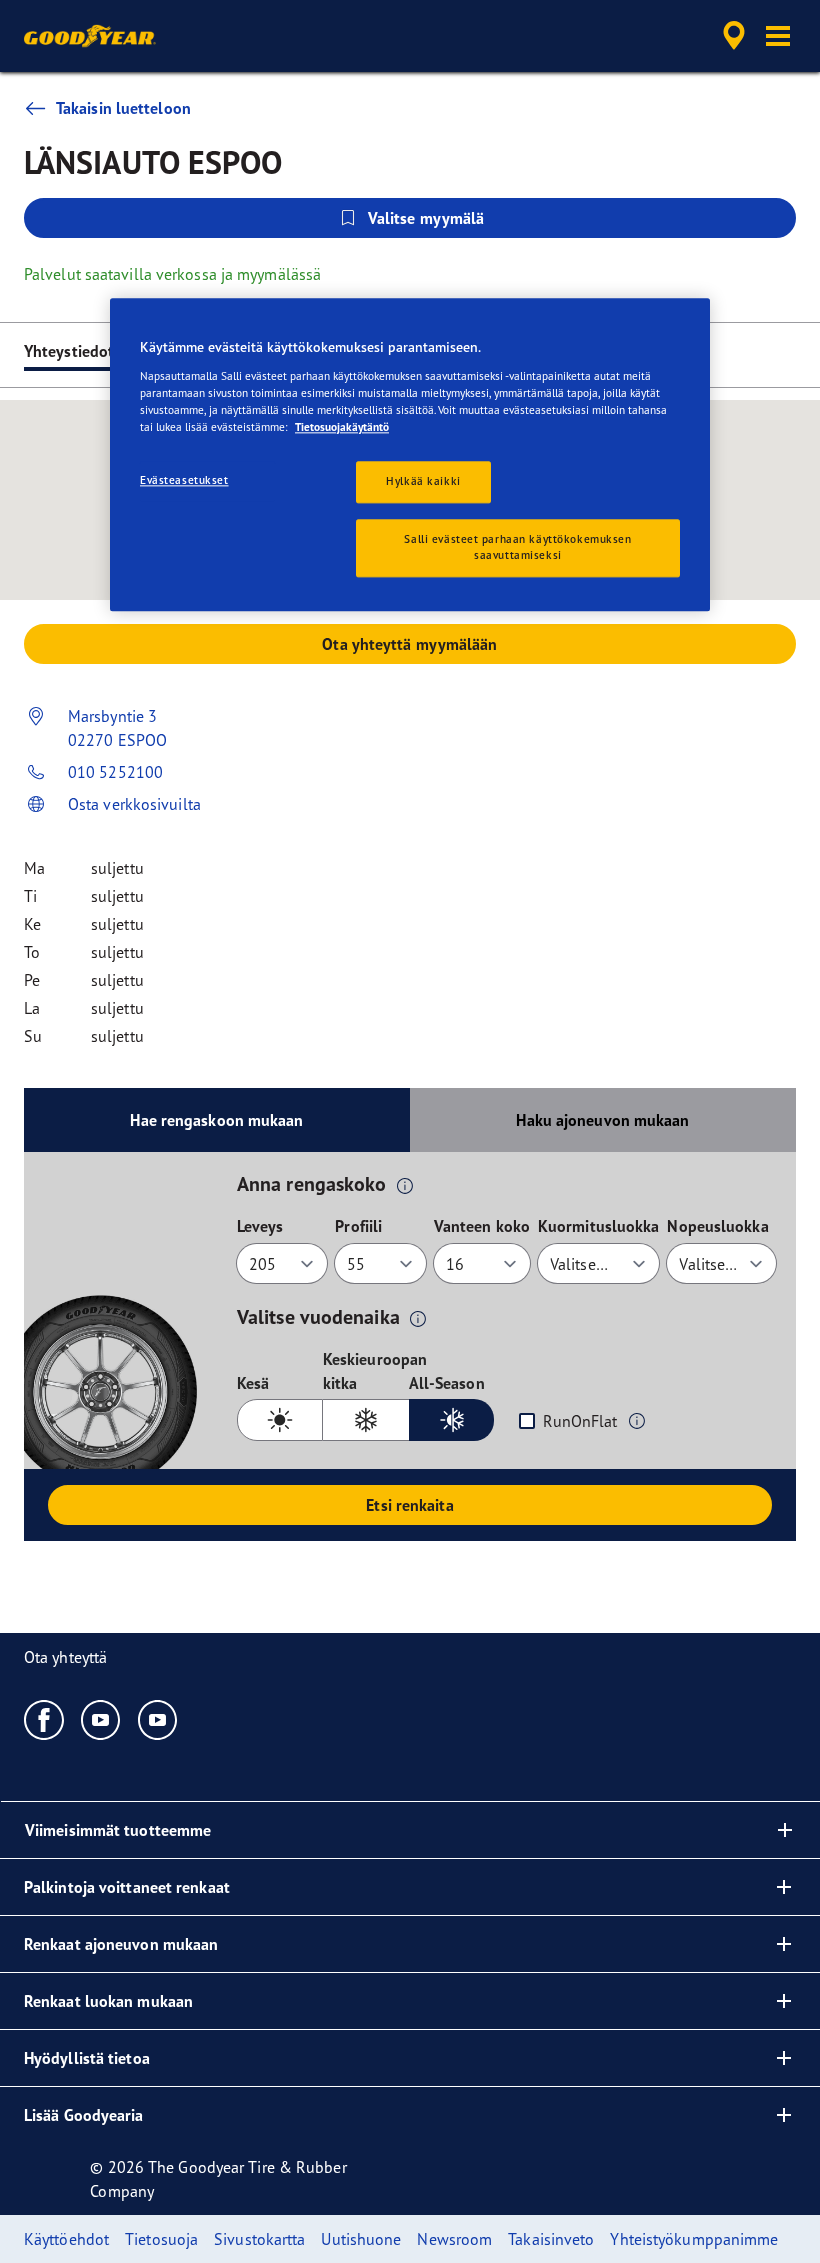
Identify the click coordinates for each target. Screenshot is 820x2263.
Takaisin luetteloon (123, 108)
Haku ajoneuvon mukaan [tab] (602, 1120)
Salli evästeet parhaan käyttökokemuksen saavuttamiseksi (517, 548)
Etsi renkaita (409, 1505)
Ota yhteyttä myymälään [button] (409, 644)
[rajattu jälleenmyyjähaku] (731, 36)
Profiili (358, 1226)
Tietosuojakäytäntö (342, 428)
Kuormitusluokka (599, 1226)
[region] (410, 455)
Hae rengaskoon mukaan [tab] (216, 1120)
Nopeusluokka (717, 1226)
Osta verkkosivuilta (134, 804)
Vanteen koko (482, 1226)
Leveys (260, 1226)
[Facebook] (44, 1719)
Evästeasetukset (184, 481)
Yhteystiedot (69, 351)
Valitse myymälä (426, 218)
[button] (778, 36)
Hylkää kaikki (423, 482)
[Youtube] (101, 1719)
